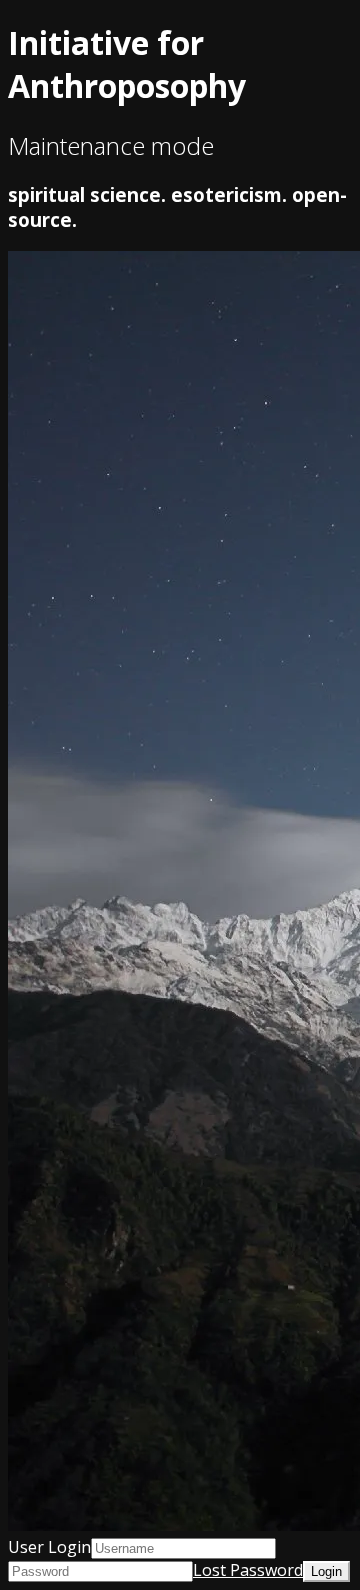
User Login (49, 1547)
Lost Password (248, 1570)
